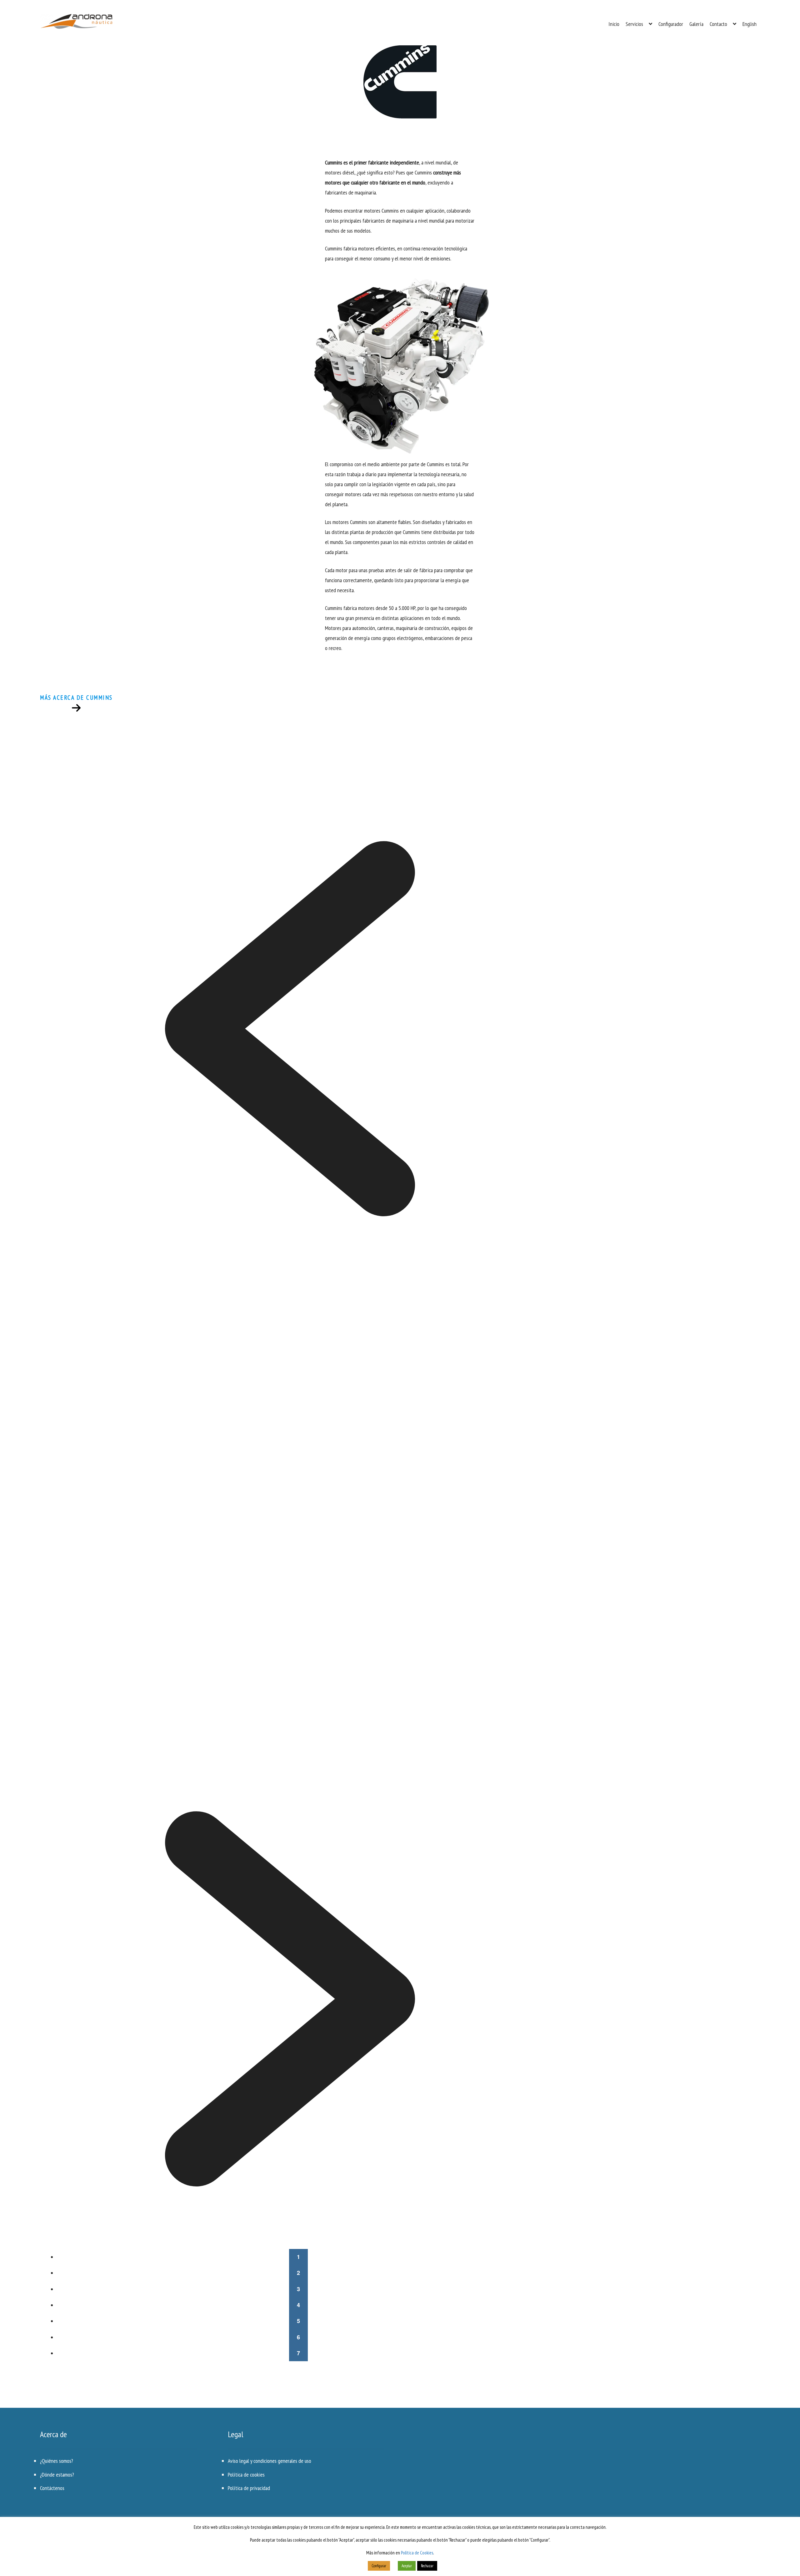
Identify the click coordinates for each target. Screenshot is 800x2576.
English (750, 24)
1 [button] (298, 2257)
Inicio (614, 24)
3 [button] (298, 2289)
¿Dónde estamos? (57, 2475)
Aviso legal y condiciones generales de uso (270, 2461)
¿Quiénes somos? (57, 2461)
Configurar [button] (379, 2566)
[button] (290, 1029)
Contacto (718, 24)
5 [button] (298, 2321)
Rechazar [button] (427, 2566)
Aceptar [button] (407, 2566)
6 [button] (298, 2337)
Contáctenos (52, 2488)
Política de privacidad (249, 2488)
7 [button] (298, 2353)
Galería (696, 24)
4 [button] (298, 2305)
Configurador (671, 24)
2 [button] (298, 2273)
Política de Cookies (417, 2553)
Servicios (634, 24)
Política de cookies (246, 2475)
